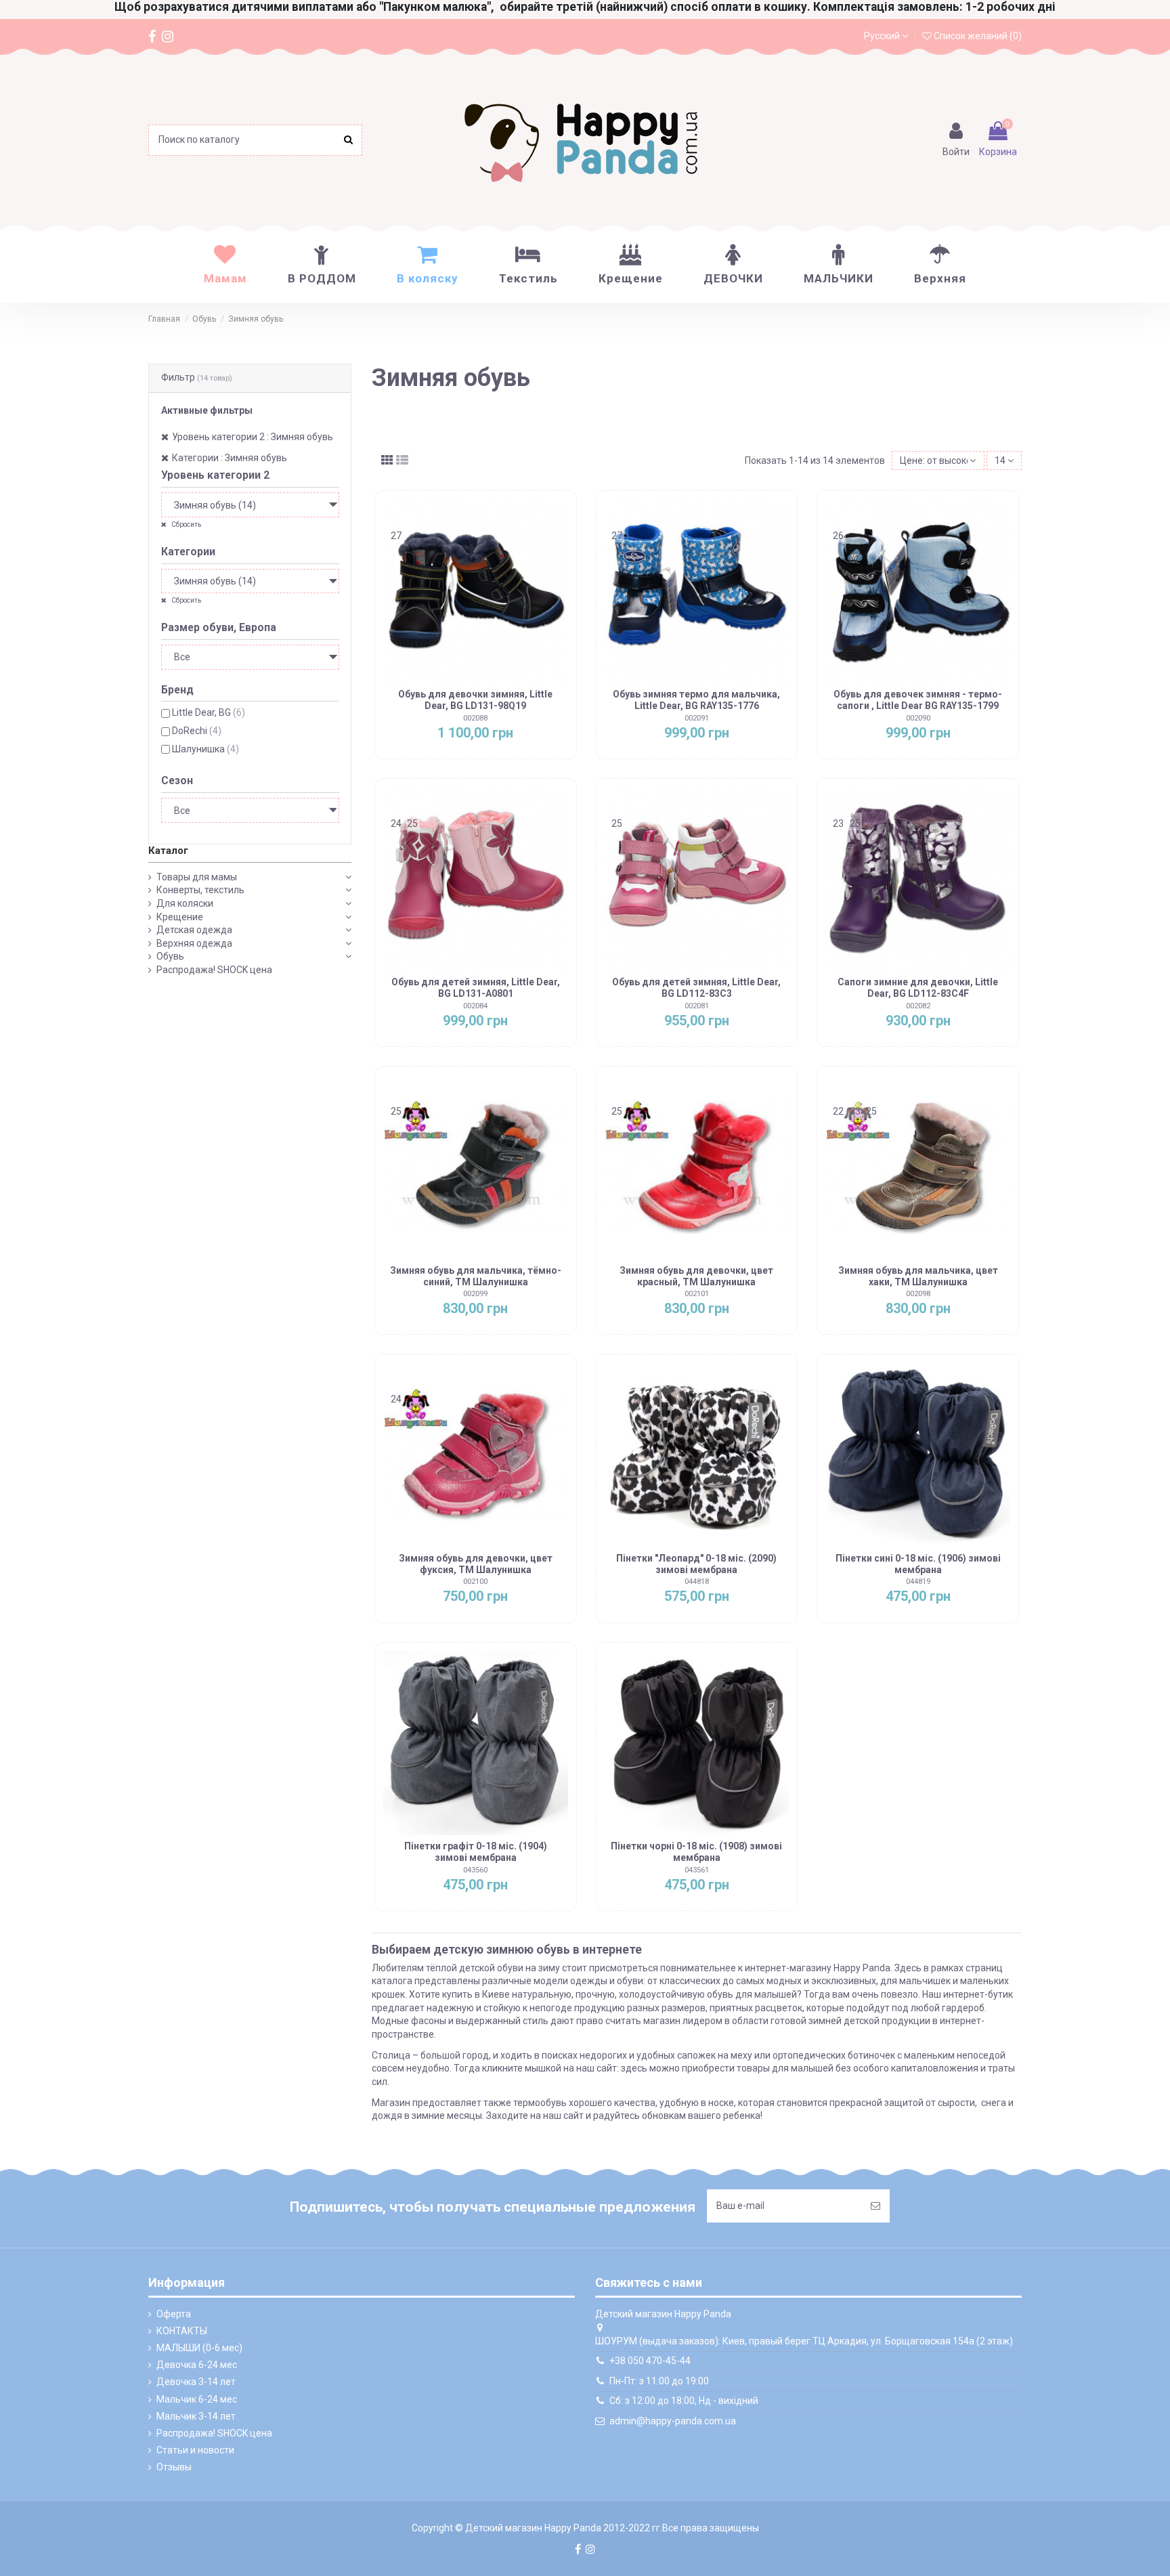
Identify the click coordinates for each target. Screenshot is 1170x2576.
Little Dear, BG (209, 712)
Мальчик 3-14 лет (196, 2416)
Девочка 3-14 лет (196, 2382)
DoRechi (197, 731)
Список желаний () (977, 36)
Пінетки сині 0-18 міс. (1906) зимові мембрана (918, 1564)
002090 (918, 718)
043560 (475, 1870)
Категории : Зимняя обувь (230, 458)
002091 (697, 718)
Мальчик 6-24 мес (197, 2399)
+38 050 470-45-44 (650, 2361)
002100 (475, 1582)
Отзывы (174, 2467)
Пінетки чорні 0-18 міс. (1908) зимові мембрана (696, 1852)
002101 (697, 1294)
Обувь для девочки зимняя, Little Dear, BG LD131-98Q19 (475, 700)
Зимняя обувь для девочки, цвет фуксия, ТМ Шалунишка (476, 1564)
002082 (918, 1006)
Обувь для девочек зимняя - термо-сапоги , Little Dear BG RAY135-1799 (918, 700)
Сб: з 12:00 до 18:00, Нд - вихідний (684, 2401)
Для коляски (185, 903)
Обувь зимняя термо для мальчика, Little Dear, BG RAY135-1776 (696, 700)
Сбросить (186, 524)
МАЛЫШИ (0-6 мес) (199, 2348)
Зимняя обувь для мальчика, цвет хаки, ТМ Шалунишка (918, 1276)
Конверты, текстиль (200, 890)
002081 (697, 1006)
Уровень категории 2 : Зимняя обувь (253, 437)
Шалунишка (205, 749)
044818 (697, 1582)
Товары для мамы (197, 877)
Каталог (168, 851)
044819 (918, 1582)
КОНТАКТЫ (182, 2331)
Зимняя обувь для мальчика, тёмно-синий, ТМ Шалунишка (476, 1276)
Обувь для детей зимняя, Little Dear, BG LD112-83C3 (696, 988)
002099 (475, 1294)
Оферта (174, 2314)
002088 (475, 718)
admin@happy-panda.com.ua (673, 2421)
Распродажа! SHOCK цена (214, 970)
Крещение (180, 917)
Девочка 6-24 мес (197, 2365)
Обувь (170, 956)
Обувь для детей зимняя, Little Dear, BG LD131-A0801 (476, 988)
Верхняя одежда (194, 943)
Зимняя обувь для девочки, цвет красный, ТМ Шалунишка (696, 1276)
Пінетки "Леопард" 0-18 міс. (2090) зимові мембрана (696, 1564)
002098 (918, 1294)
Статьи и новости (195, 2450)
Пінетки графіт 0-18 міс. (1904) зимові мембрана (476, 1852)
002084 (475, 1006)
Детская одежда (194, 930)
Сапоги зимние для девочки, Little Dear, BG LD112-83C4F (918, 988)
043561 (697, 1870)
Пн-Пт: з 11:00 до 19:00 (659, 2381)
